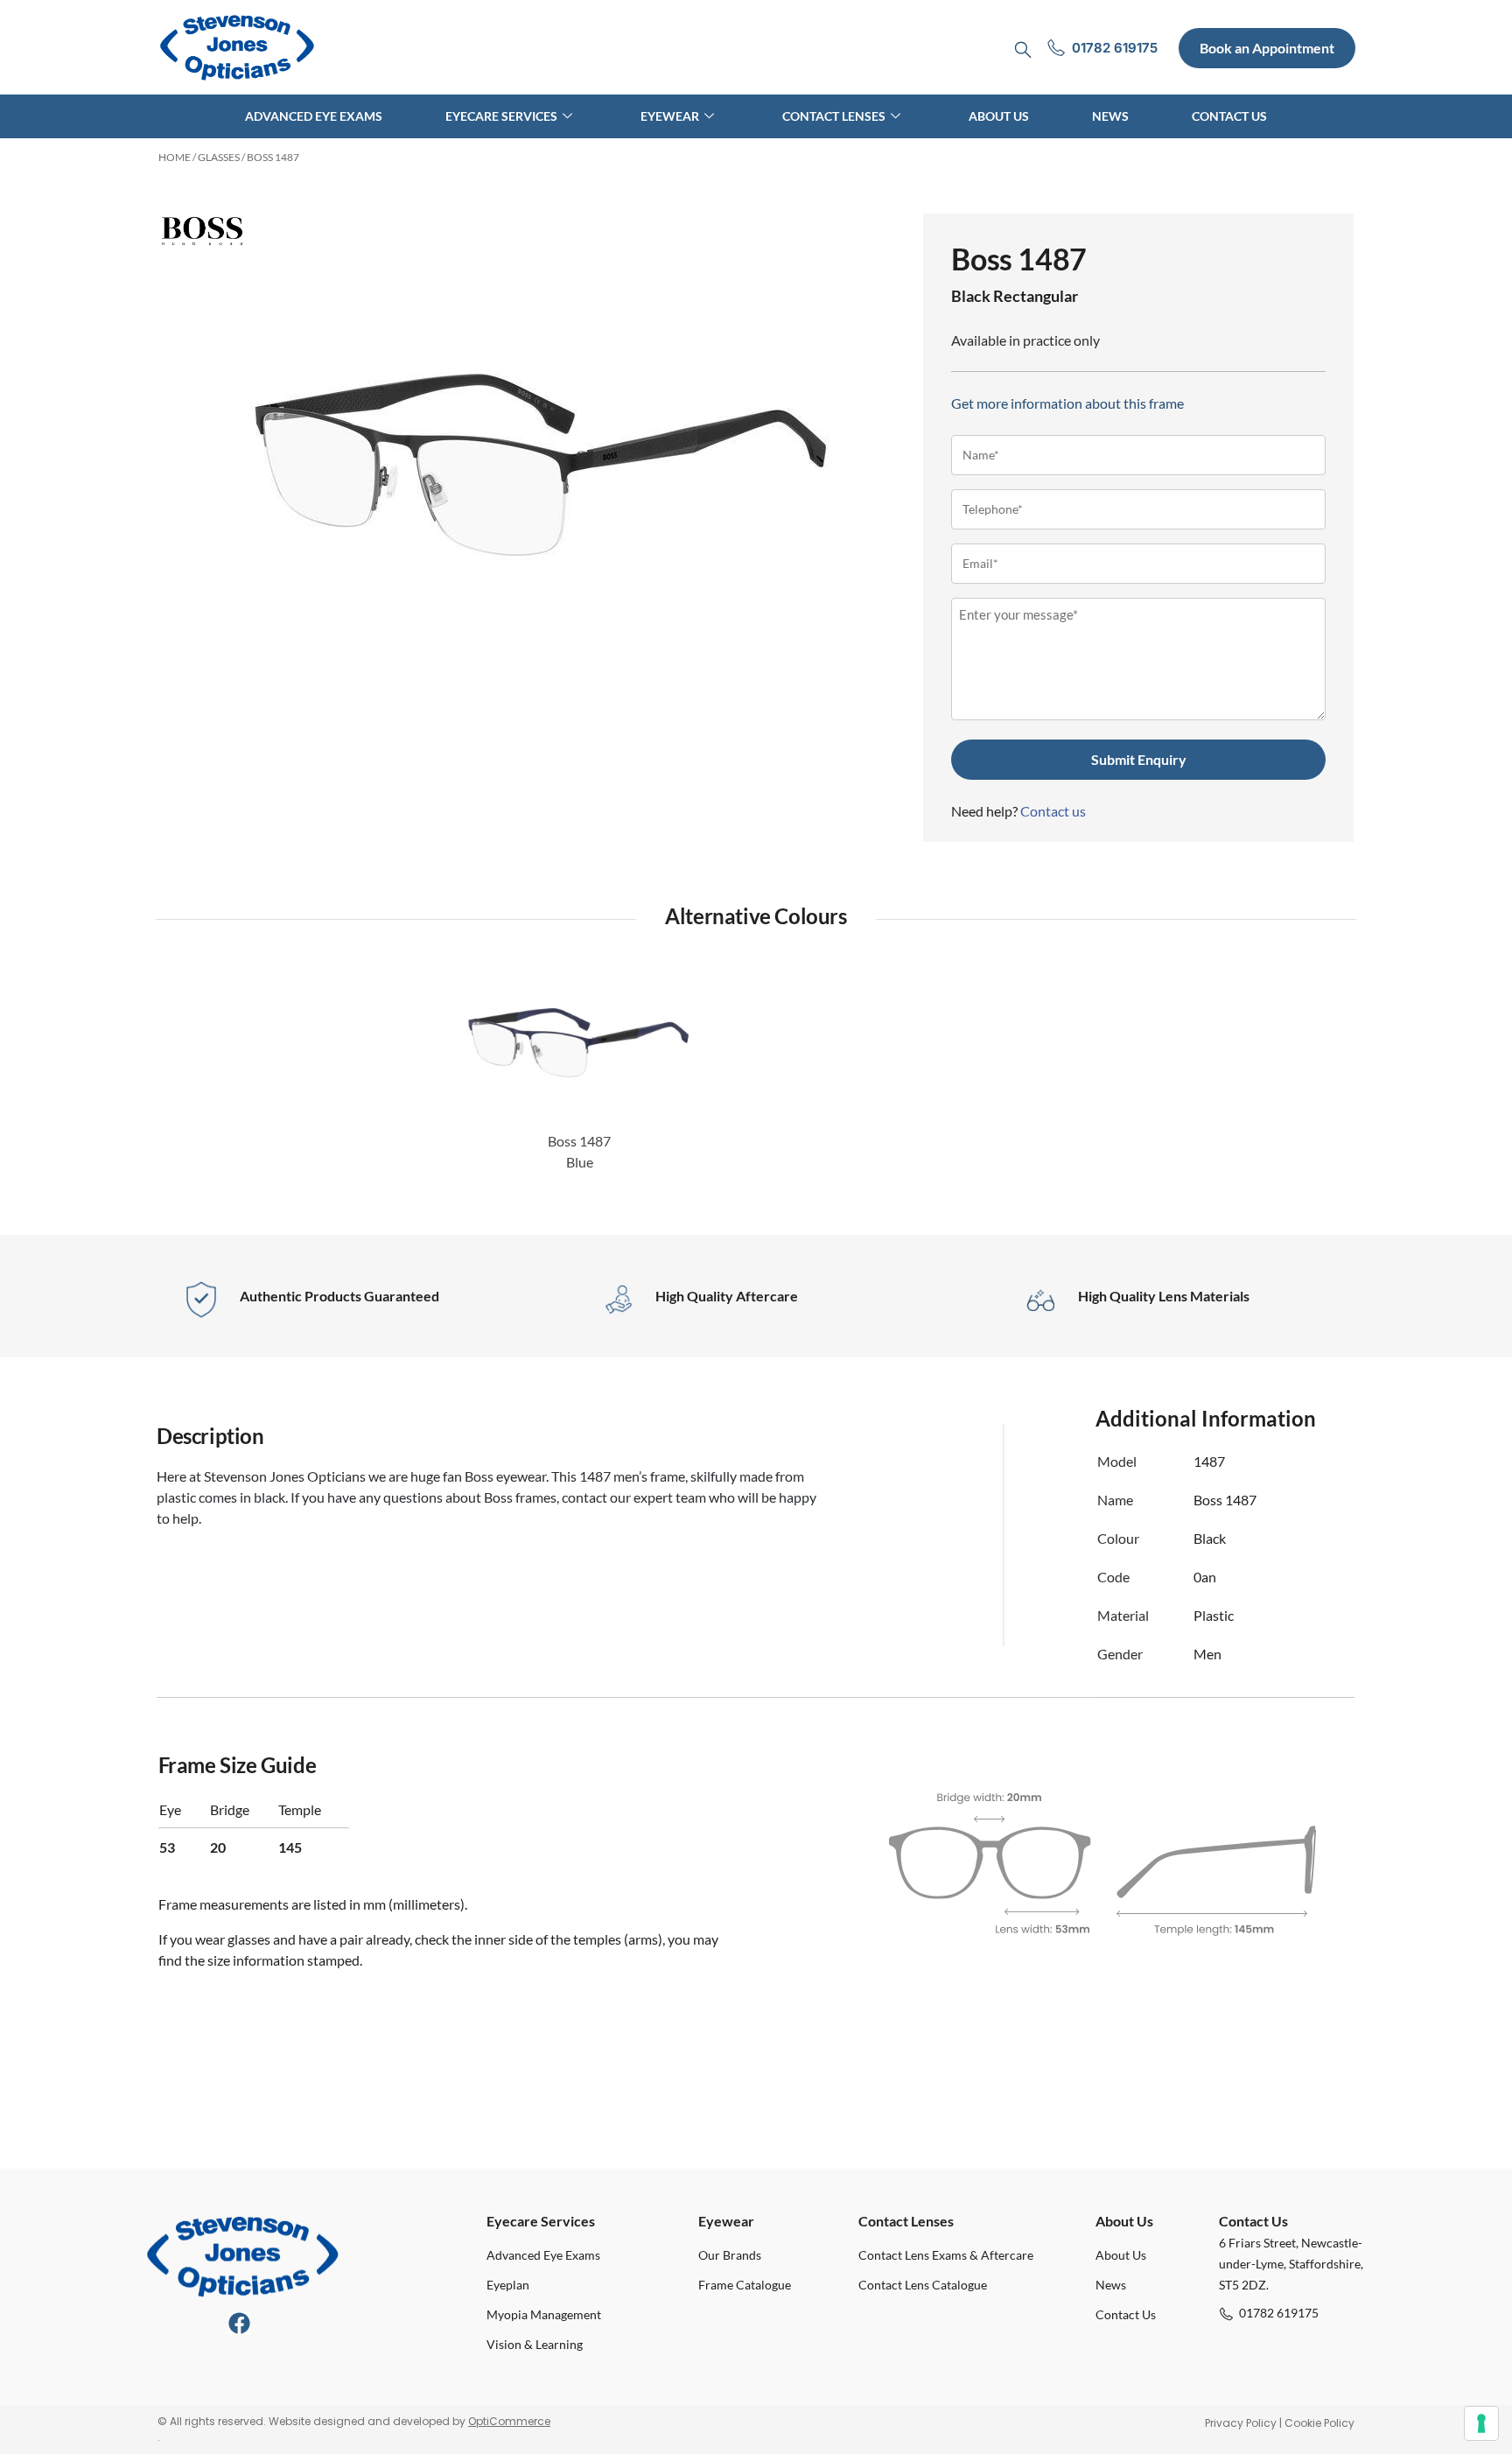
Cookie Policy (1319, 2423)
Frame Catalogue (745, 2285)
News (1110, 116)
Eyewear (670, 116)
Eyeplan (508, 2285)
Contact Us (1229, 116)
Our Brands (730, 2255)
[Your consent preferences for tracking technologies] (1481, 2423)
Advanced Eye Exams (314, 116)
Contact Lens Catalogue (923, 2285)
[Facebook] (239, 2323)
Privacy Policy (1241, 2423)
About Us (999, 116)
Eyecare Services (501, 116)
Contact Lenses (834, 116)
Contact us (1053, 811)
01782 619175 (1279, 2313)
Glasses (219, 157)
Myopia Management (544, 2314)
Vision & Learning (535, 2344)
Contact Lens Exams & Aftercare (946, 2255)
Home (175, 157)
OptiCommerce (509, 2421)
